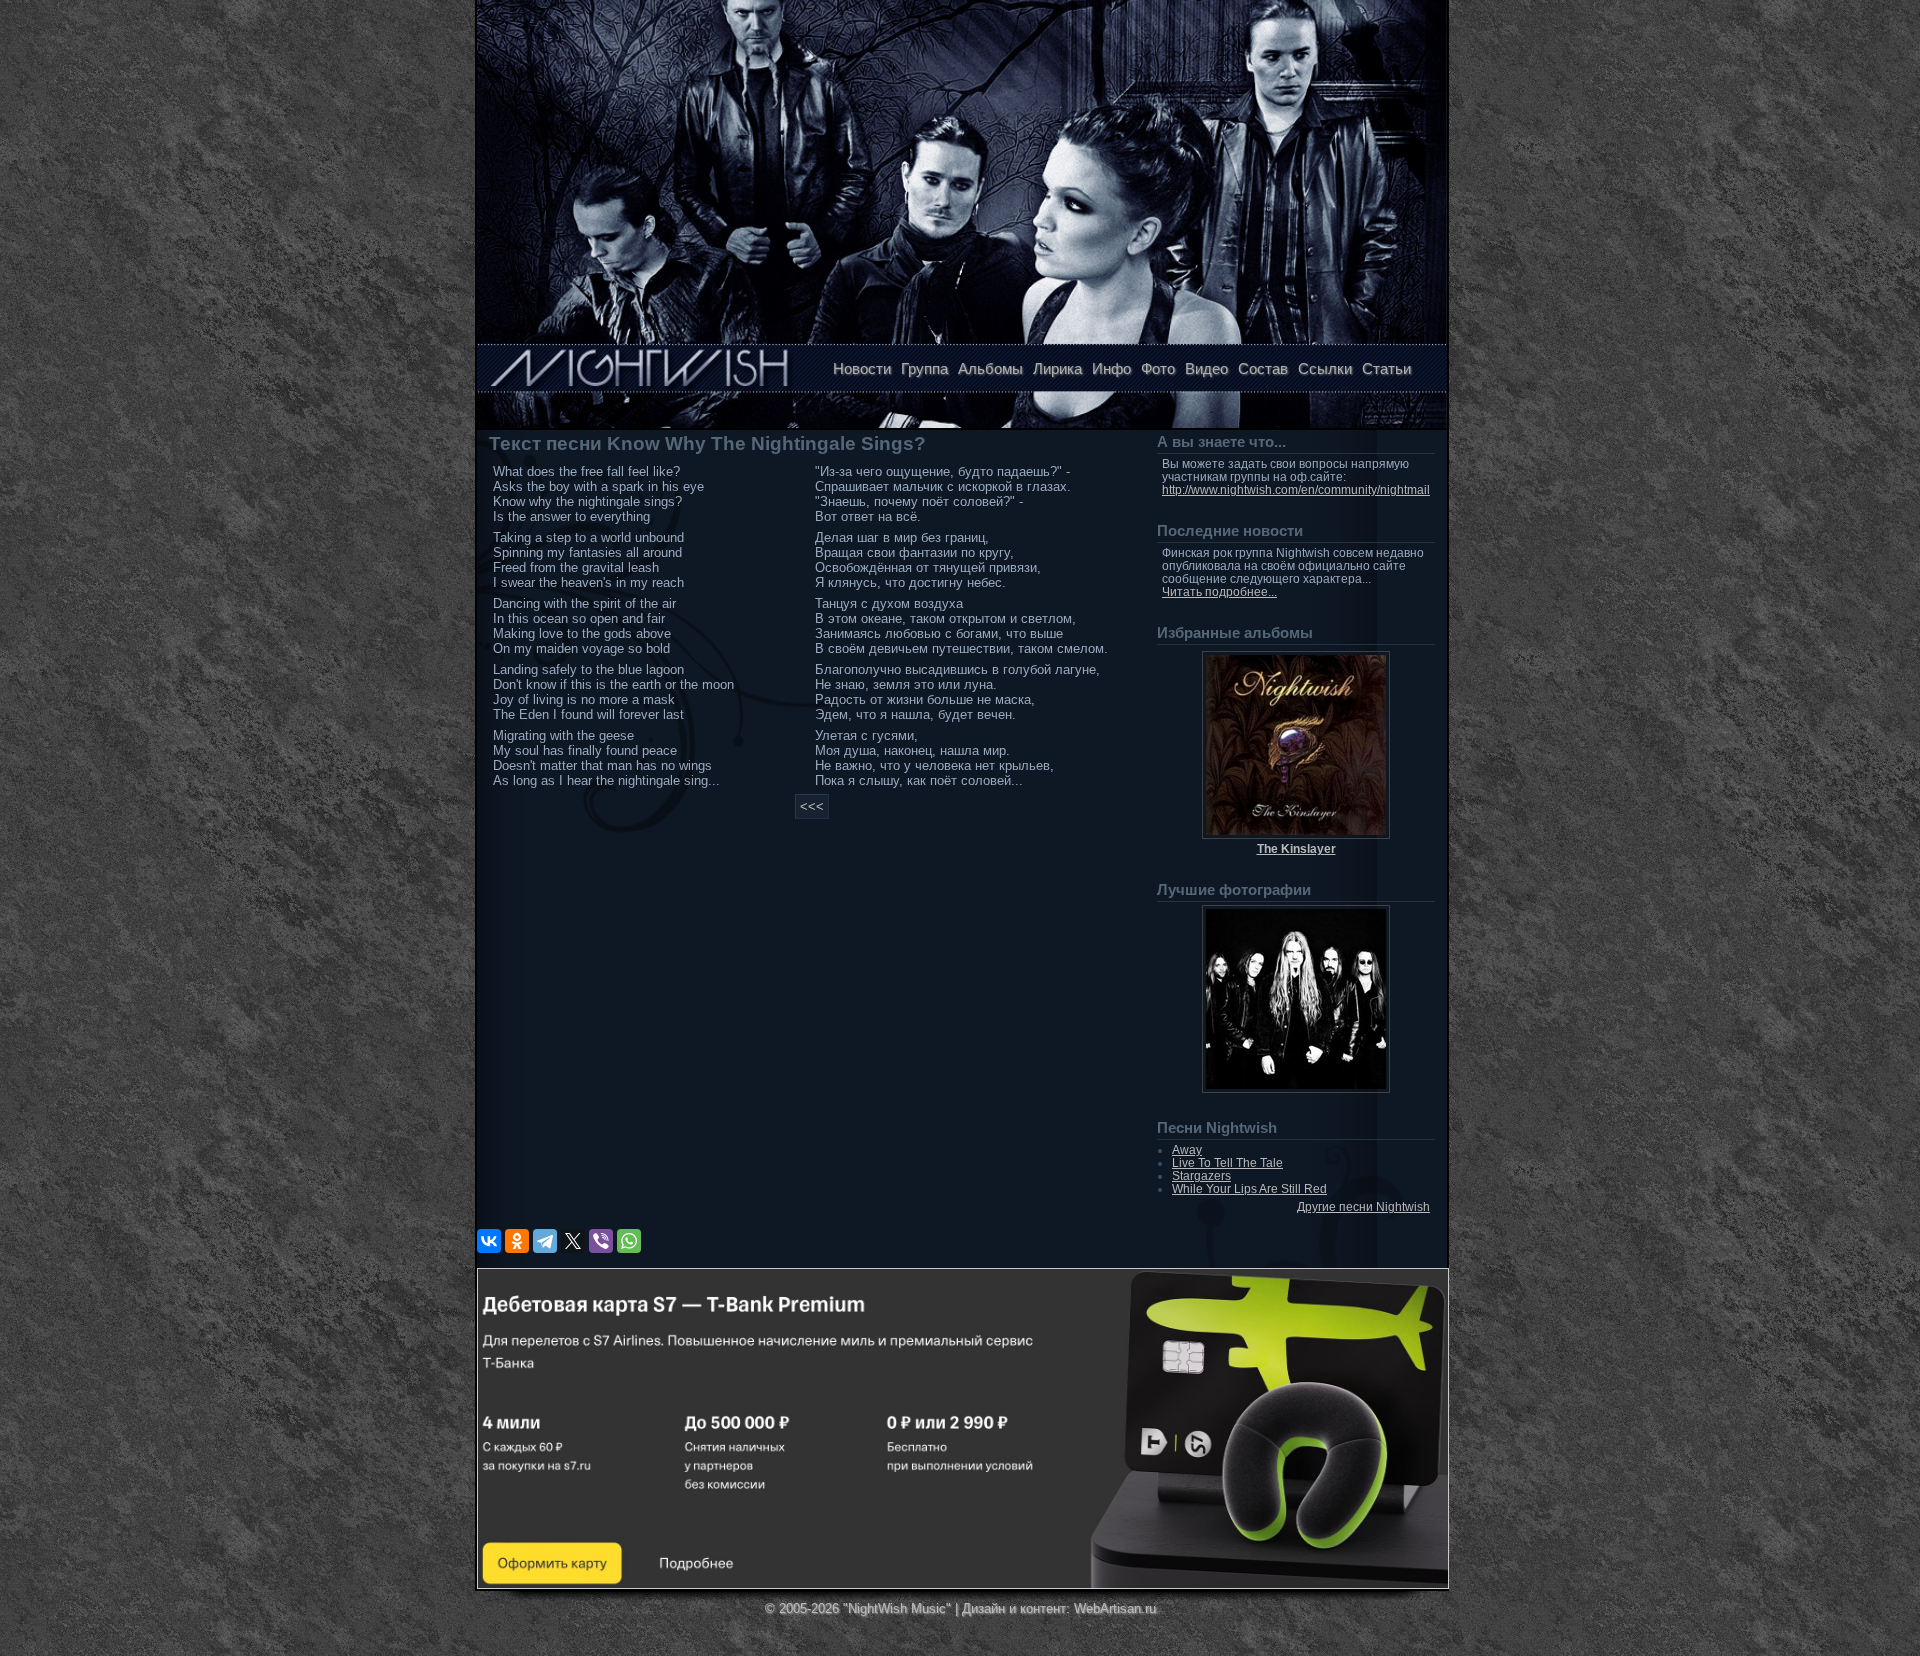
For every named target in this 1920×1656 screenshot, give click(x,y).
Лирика (1057, 368)
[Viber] (601, 1241)
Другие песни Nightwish (1363, 1206)
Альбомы (990, 368)
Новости (862, 368)
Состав (1263, 368)
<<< (812, 806)
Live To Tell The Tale (1227, 1162)
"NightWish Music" (897, 1608)
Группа (924, 368)
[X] (573, 1241)
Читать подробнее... (1219, 591)
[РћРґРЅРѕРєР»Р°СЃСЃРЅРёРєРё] (517, 1241)
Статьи (1386, 368)
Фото (1158, 368)
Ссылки (1325, 368)
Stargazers (1201, 1175)
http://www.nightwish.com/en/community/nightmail (1296, 489)
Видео (1206, 368)
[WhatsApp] (629, 1241)
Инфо (1111, 368)
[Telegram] (545, 1241)
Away (1187, 1149)
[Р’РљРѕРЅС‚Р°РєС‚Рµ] (489, 1241)
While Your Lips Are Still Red (1249, 1188)
